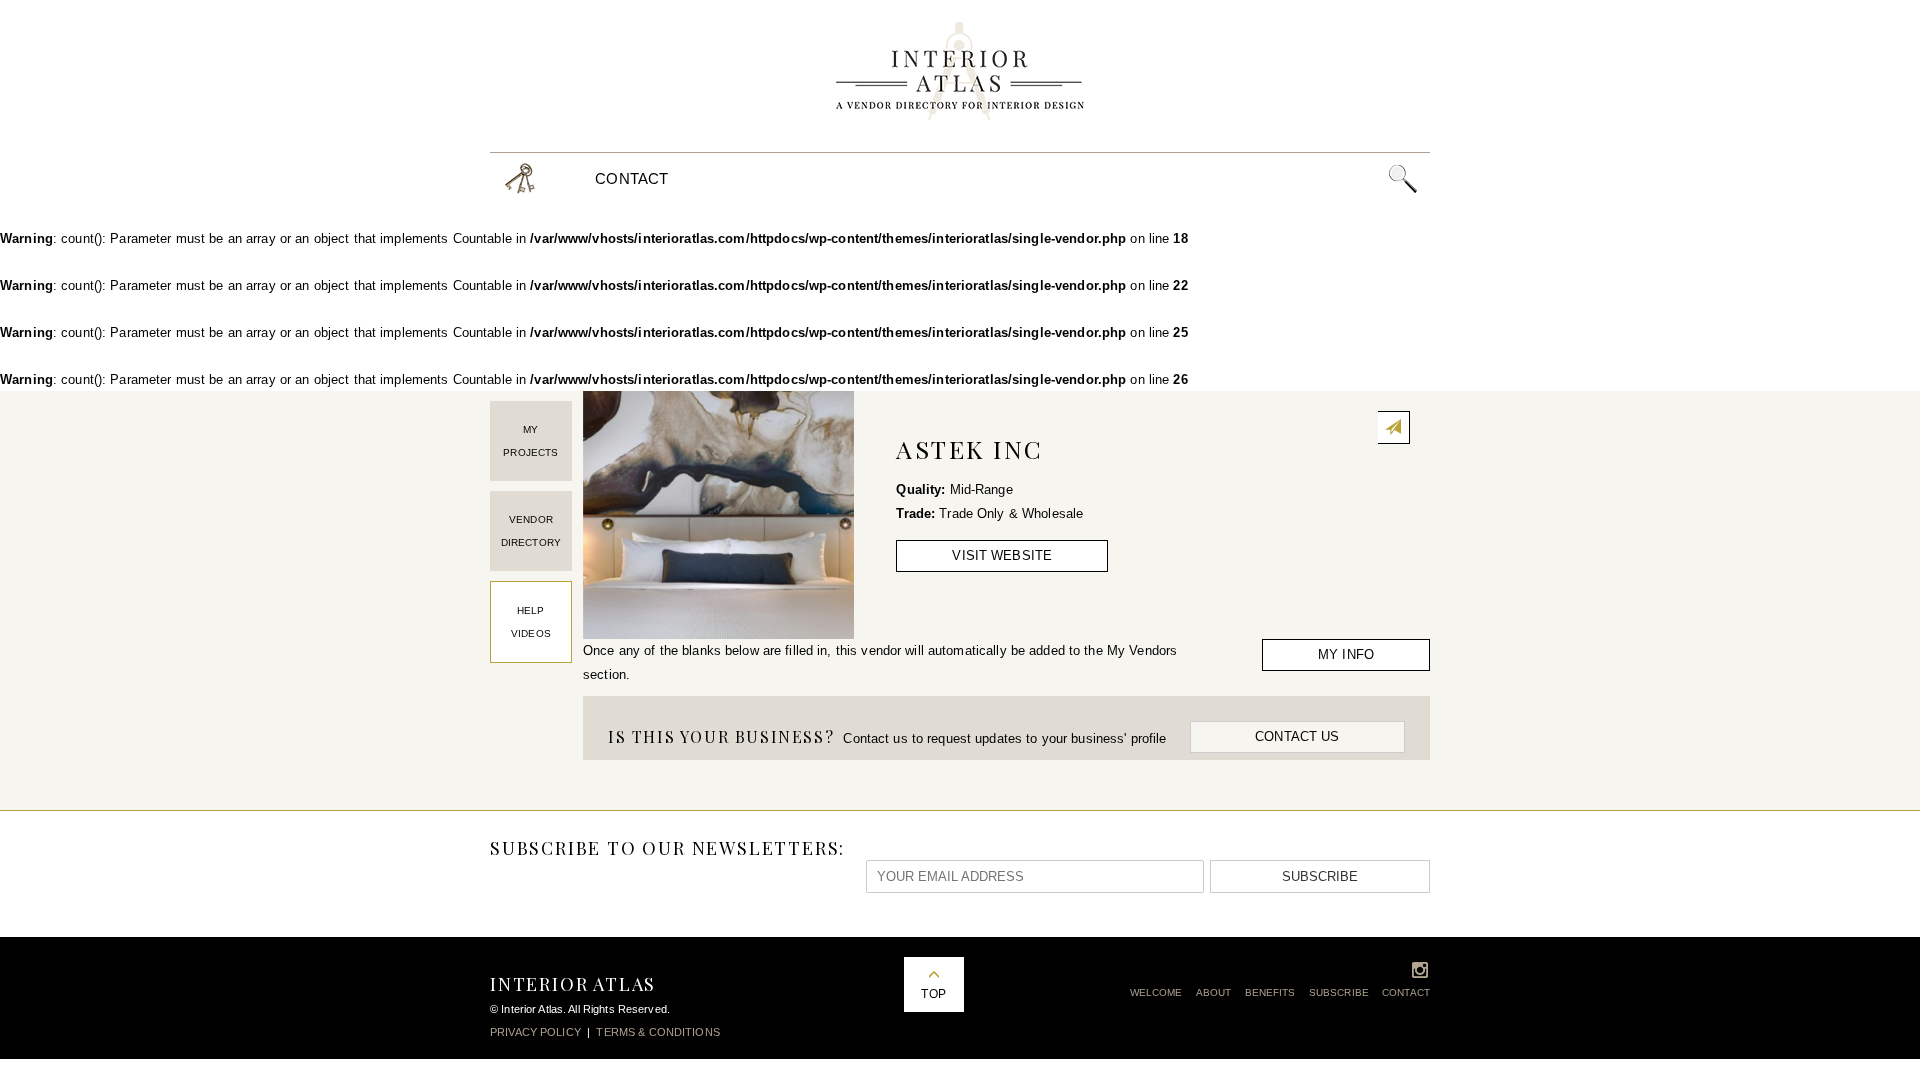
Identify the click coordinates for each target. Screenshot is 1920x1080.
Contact (631, 178)
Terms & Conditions (657, 1032)
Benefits (1270, 992)
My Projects (530, 441)
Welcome (1156, 992)
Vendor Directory (531, 531)
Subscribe (1320, 876)
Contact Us (1297, 736)
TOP (933, 994)
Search (1402, 178)
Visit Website (1002, 555)
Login (520, 178)
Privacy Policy (535, 1032)
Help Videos (531, 622)
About (1214, 992)
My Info (1346, 654)
